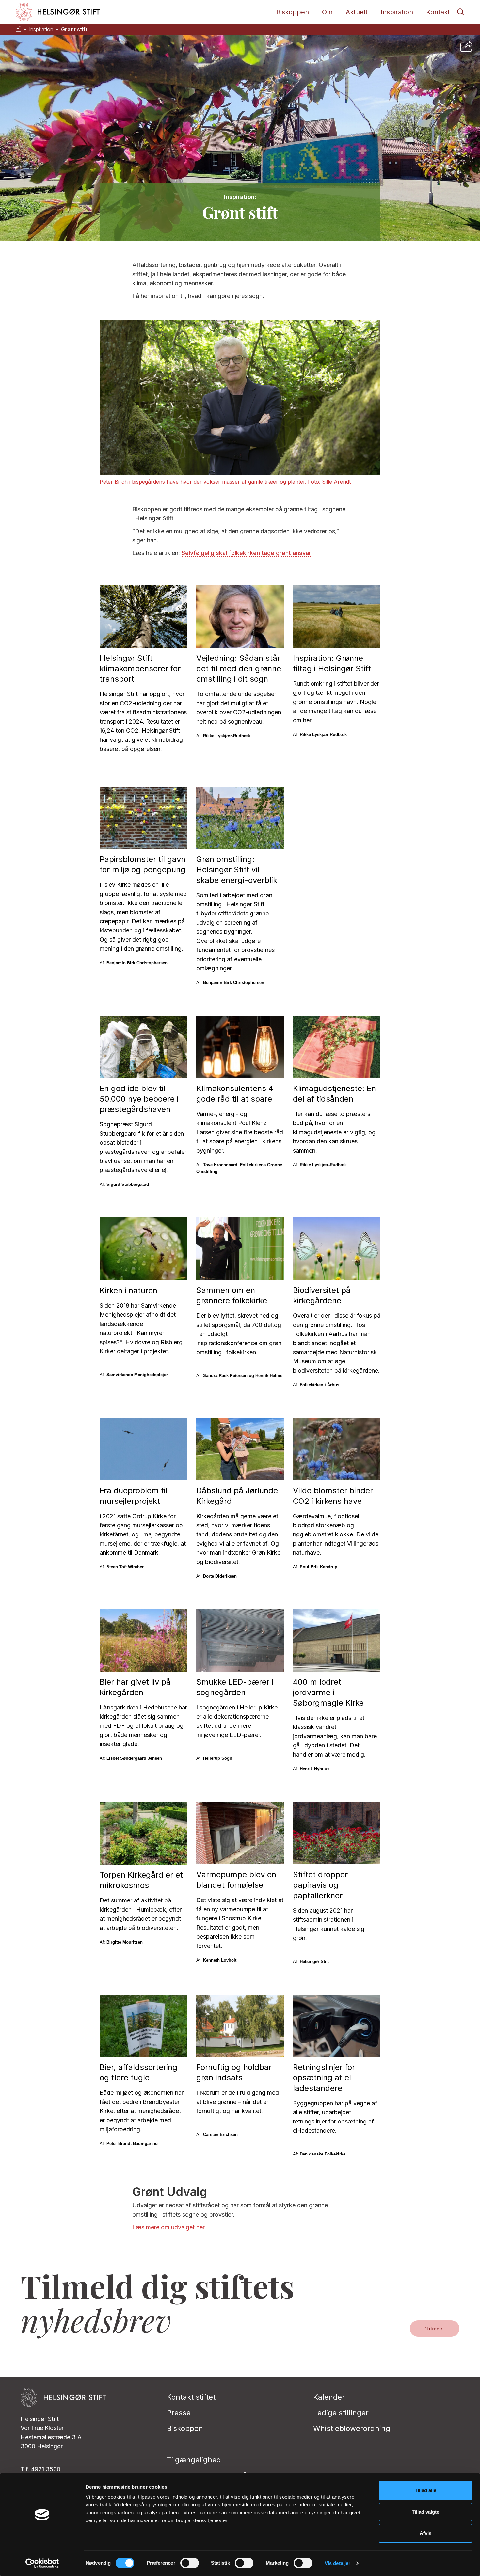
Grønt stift (74, 30)
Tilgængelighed (194, 2460)
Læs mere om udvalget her (168, 2227)
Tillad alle (425, 2490)
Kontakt (438, 12)
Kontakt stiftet (191, 2397)
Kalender (329, 2397)
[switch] (190, 2563)
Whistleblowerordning (352, 2428)
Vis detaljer (337, 2563)
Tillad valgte (425, 2512)
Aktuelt (357, 12)
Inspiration (397, 12)
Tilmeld (435, 2329)
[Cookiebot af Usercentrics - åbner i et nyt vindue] (42, 2563)
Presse (179, 2413)
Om (327, 12)
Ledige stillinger (341, 2413)
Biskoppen (293, 12)
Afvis (425, 2533)
